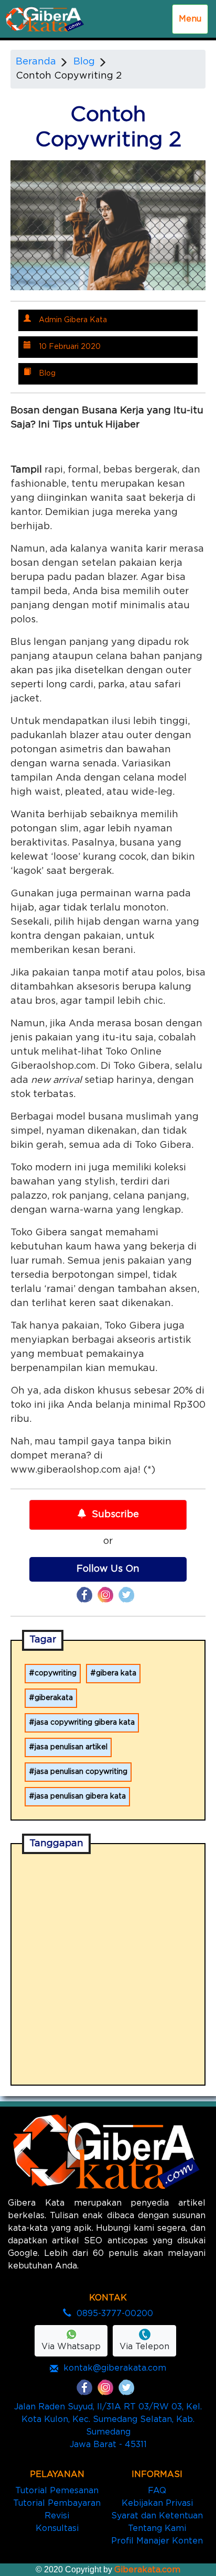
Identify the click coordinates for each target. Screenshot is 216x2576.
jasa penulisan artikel (71, 1747)
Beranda (36, 62)
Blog (84, 62)
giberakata (54, 1698)
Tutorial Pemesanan (57, 2491)
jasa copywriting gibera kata (85, 1723)
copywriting (56, 1673)
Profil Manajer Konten (157, 2541)
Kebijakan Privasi (157, 2503)
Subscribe (115, 1515)
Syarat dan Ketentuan (157, 2516)
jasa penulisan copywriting (81, 1772)
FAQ (157, 2491)
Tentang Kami (157, 2528)
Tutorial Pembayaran (57, 2503)
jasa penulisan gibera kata (80, 1796)
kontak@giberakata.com (115, 2368)
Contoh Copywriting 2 (69, 76)
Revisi (57, 2516)
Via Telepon (144, 2347)
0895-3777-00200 (115, 2314)
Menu (190, 19)
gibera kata (116, 1673)
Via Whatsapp (71, 2347)
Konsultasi (57, 2528)
